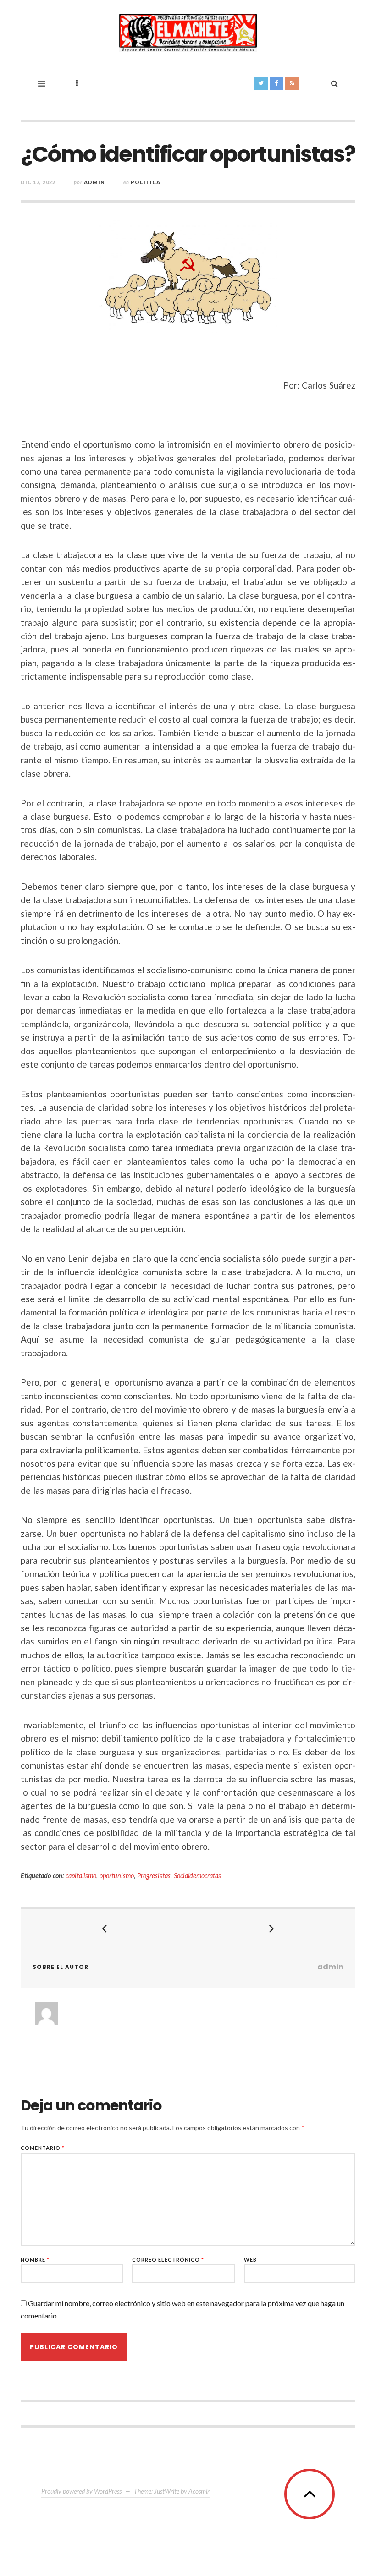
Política (146, 182)
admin (94, 182)
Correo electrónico (168, 2260)
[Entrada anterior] (105, 1928)
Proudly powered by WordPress (81, 2491)
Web (250, 2260)
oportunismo (117, 1876)
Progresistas (154, 1876)
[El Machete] (188, 33)
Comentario (43, 2148)
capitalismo (81, 1876)
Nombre (35, 2260)
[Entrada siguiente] (271, 1928)
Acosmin (199, 2491)
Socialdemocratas (197, 1876)
